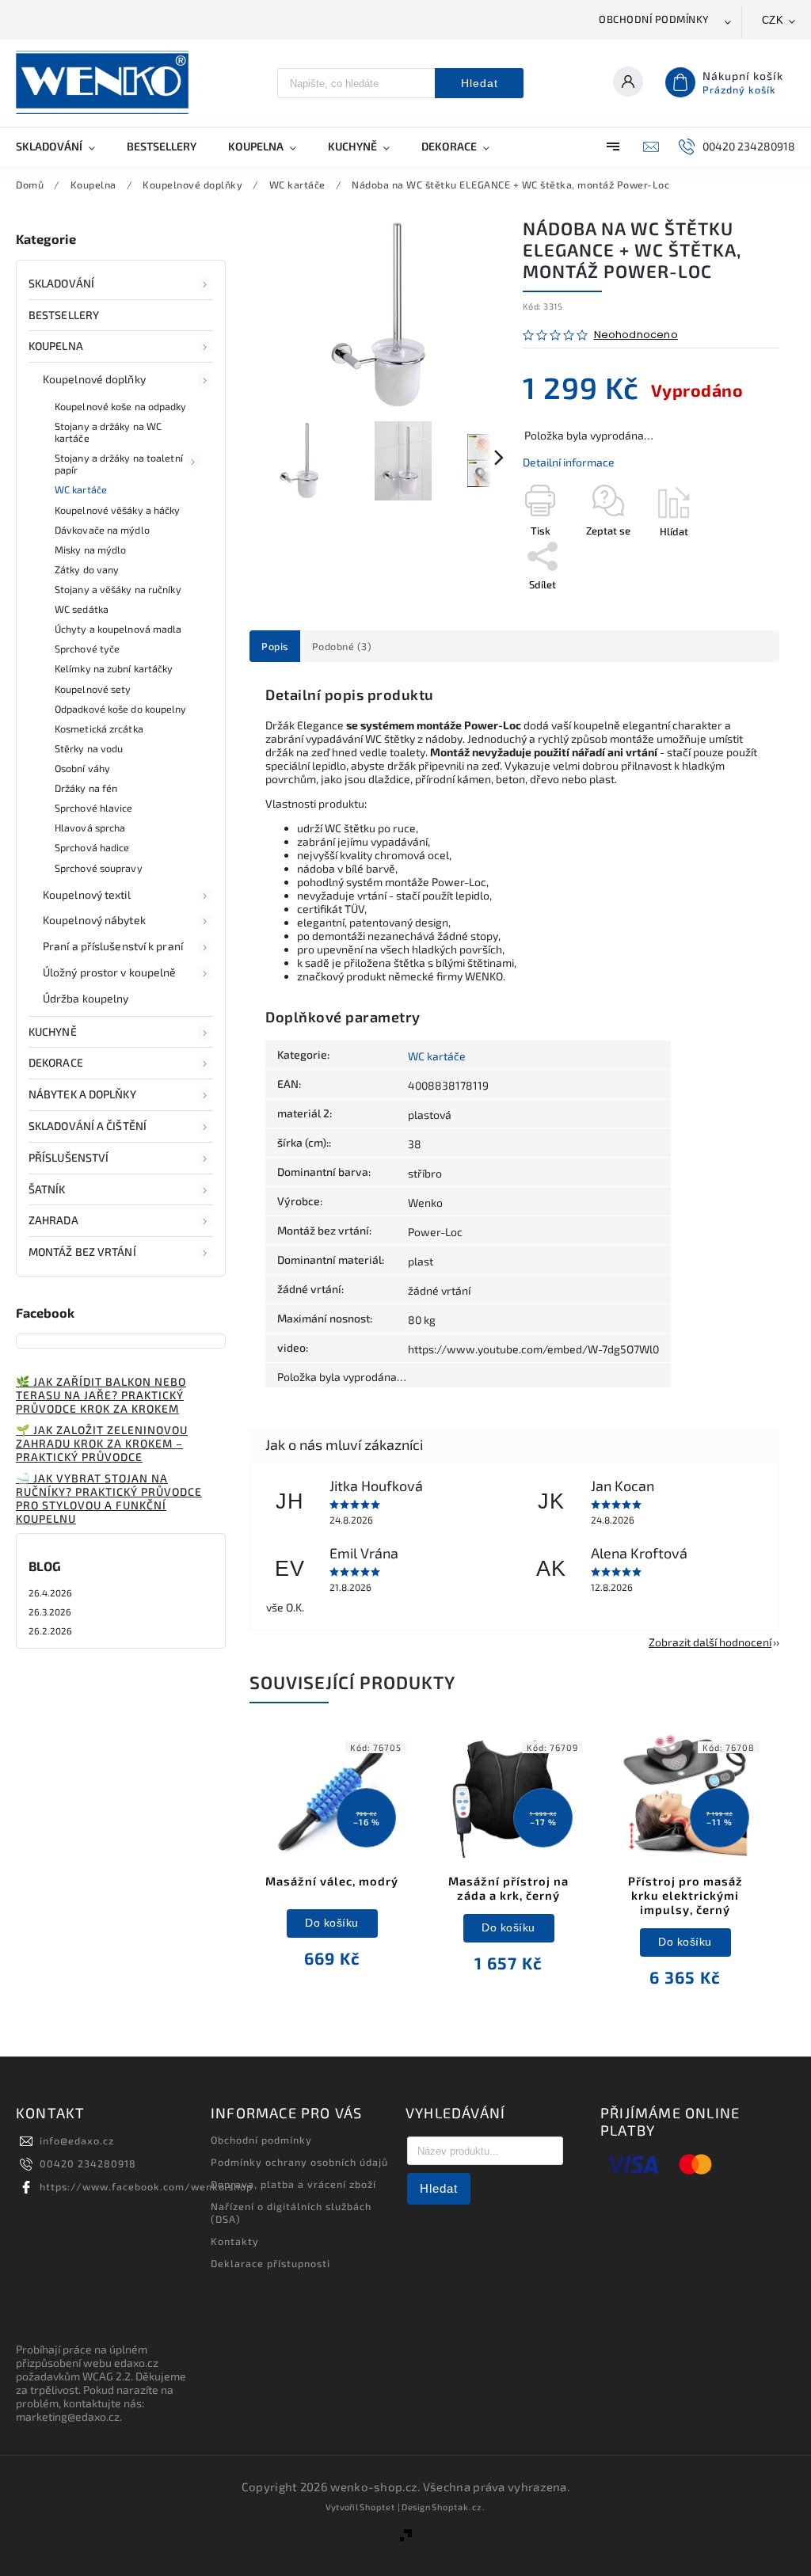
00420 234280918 (88, 2163)
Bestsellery (64, 315)
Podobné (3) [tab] (342, 646)
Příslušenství (69, 1157)
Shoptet (377, 2507)
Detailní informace (569, 462)
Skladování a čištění (88, 1126)
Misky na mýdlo (90, 550)
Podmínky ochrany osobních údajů (299, 2162)
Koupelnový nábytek (94, 920)
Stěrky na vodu (89, 748)
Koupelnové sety (93, 689)
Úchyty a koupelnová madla (118, 629)
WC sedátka (82, 609)
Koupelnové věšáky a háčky (118, 510)
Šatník (47, 1189)
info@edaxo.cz (77, 2140)
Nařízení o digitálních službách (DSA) (291, 2213)
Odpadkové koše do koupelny (121, 709)
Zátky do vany (87, 569)
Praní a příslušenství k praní (113, 946)
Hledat (480, 83)
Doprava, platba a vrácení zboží (293, 2184)
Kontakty (235, 2241)
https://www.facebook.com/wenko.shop (146, 2186)
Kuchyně (53, 1031)
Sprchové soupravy (99, 868)
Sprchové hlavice (94, 808)
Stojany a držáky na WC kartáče (108, 432)
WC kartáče (81, 489)
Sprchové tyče (87, 649)
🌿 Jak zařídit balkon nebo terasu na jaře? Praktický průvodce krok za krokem (101, 1395)
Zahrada (53, 1220)
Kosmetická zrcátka (99, 729)
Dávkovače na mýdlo (102, 530)
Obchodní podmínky (654, 19)
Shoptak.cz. (459, 2507)
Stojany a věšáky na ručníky (118, 589)
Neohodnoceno (636, 335)
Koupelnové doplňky (94, 379)
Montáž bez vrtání (82, 1252)
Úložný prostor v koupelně (110, 972)
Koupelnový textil (87, 894)
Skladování (61, 283)
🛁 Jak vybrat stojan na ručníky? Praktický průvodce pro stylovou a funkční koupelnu (109, 1498)
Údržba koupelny (86, 998)
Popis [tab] (275, 646)
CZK (773, 20)
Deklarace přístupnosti (270, 2263)
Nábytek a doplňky (82, 1094)
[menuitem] (63, 146)
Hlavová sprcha (90, 828)
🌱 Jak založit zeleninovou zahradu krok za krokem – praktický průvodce (102, 1443)
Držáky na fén (86, 788)
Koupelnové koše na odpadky (121, 406)
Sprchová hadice (92, 847)
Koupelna (56, 346)
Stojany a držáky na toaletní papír (119, 464)
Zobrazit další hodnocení (710, 1642)
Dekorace (56, 1062)
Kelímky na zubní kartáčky (114, 668)
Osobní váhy (82, 768)
